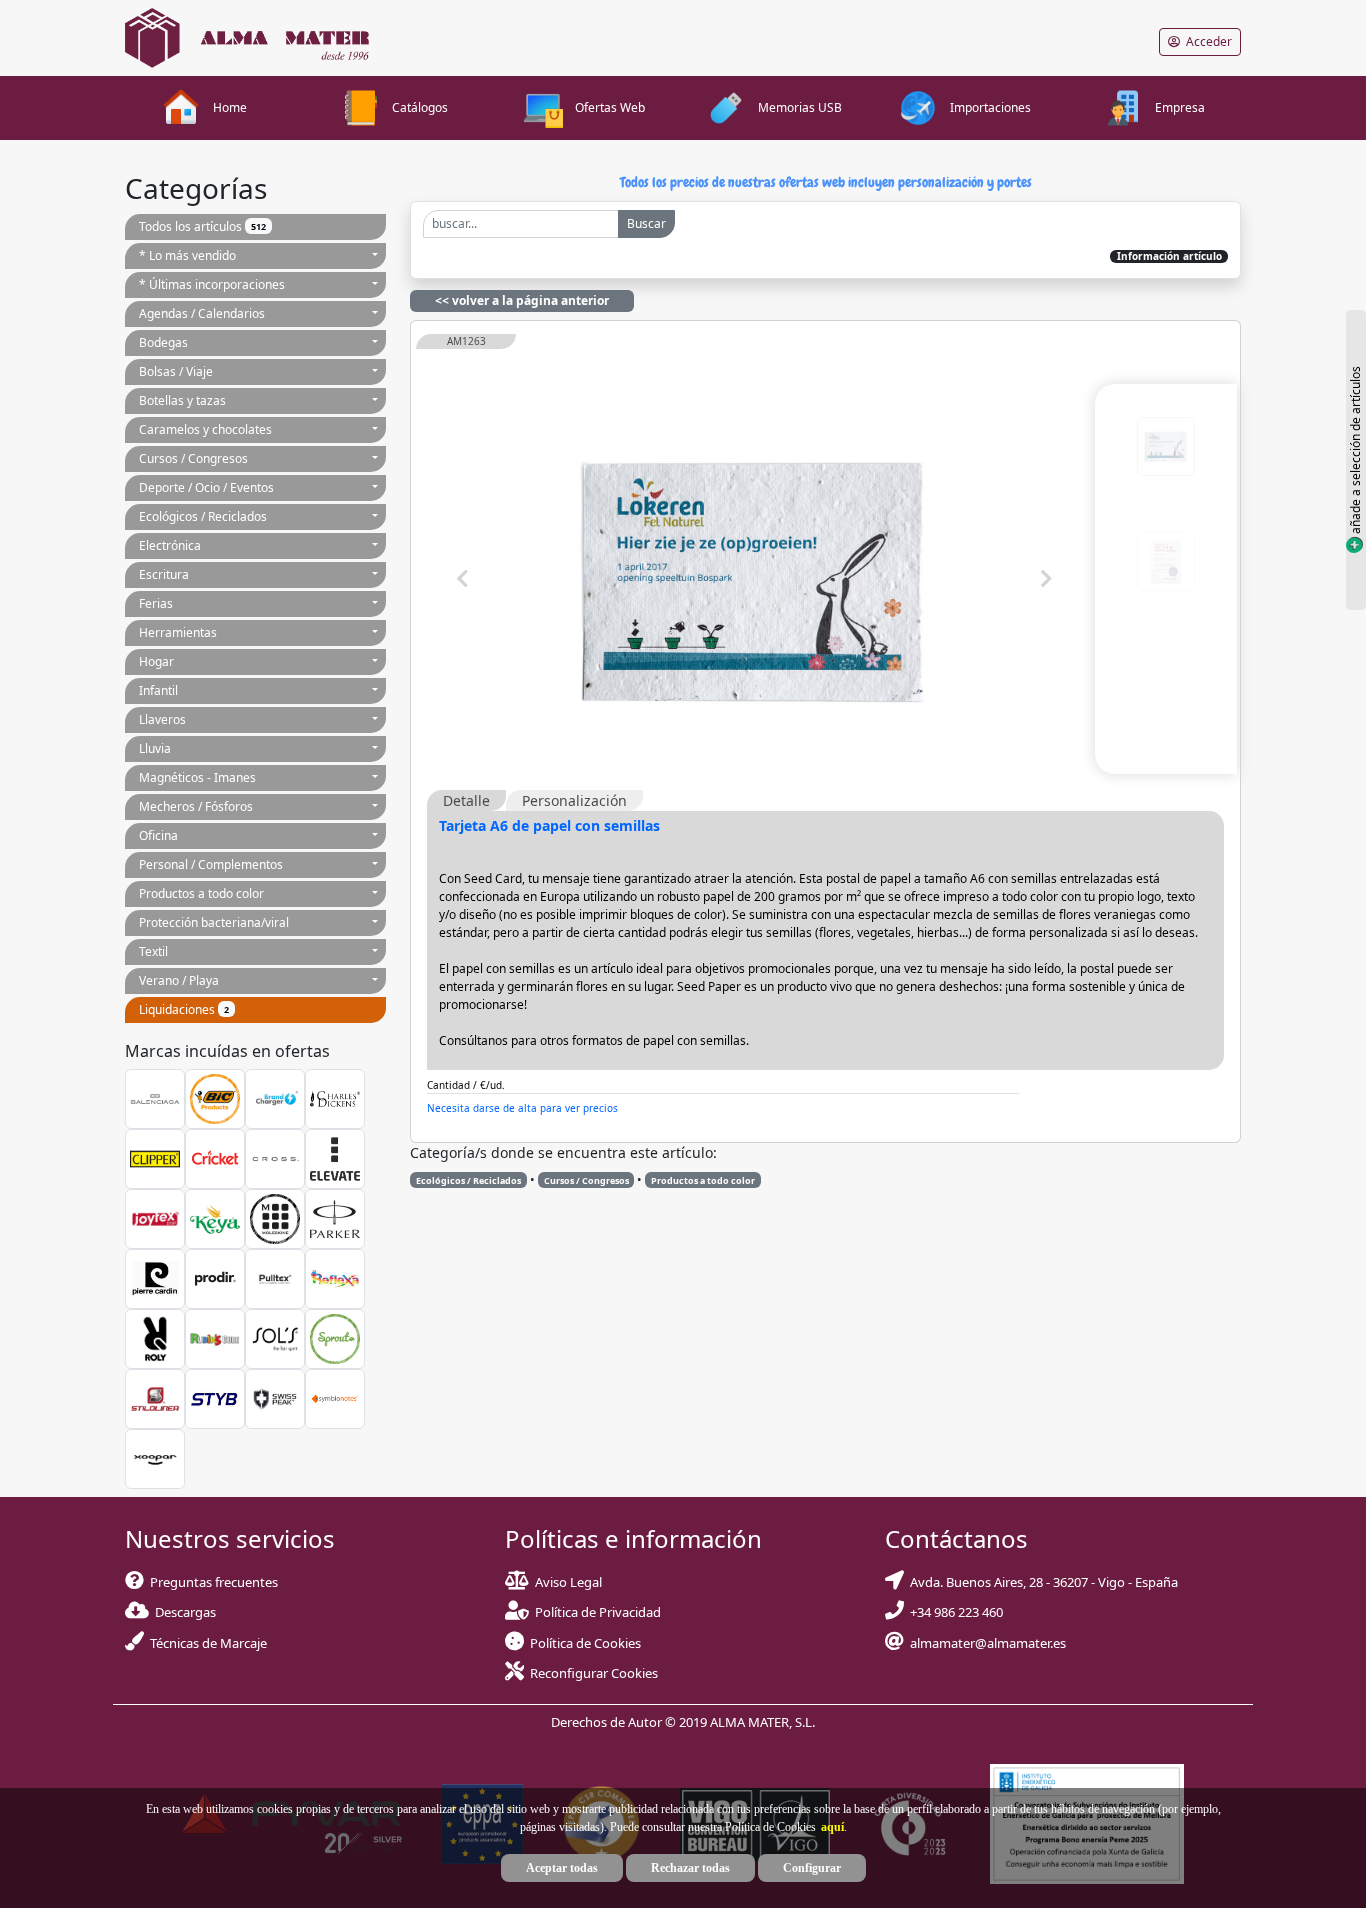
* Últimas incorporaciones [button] (212, 284)
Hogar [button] (156, 661)
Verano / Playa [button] (179, 980)
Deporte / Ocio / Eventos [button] (206, 487)
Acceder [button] (1206, 41)
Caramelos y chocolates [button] (205, 429)
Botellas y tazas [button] (182, 400)
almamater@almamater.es (985, 1643)
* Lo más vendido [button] (187, 255)
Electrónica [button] (170, 545)
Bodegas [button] (163, 342)
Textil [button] (153, 951)
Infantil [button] (158, 690)
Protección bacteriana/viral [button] (214, 922)
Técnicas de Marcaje (205, 1643)
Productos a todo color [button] (201, 893)
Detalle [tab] (466, 800)
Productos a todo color (703, 1180)
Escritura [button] (164, 574)
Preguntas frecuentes (211, 1582)
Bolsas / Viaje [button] (176, 371)
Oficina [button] (158, 835)
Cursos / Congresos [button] (193, 458)
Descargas (182, 1612)
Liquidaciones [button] (184, 1009)
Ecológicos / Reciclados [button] (203, 516)
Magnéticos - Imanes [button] (197, 777)
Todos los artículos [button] (202, 226)
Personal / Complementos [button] (211, 864)
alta (641, 1107)
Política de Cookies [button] (585, 1643)
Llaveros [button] (162, 719)
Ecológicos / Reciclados (468, 1180)
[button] (830, 1827)
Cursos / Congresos (586, 1180)
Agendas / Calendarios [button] (202, 313)
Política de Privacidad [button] (598, 1612)
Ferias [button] (156, 603)
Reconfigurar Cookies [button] (594, 1673)
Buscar (646, 223)
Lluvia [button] (155, 748)
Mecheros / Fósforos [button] (196, 806)
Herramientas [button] (178, 632)
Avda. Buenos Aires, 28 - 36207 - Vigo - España (1041, 1582)
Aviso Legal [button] (568, 1582)
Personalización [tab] (574, 800)
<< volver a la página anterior (522, 300)
